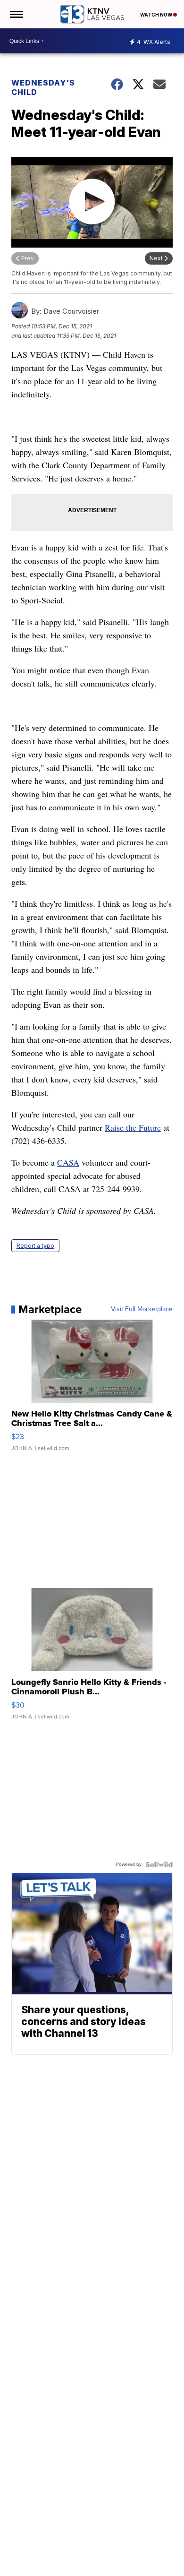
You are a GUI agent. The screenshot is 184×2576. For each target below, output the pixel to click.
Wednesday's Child (43, 87)
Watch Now (157, 15)
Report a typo (35, 1246)
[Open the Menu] (16, 14)
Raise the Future (133, 1127)
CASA (68, 1162)
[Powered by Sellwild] (159, 1864)
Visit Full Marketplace (142, 1309)
